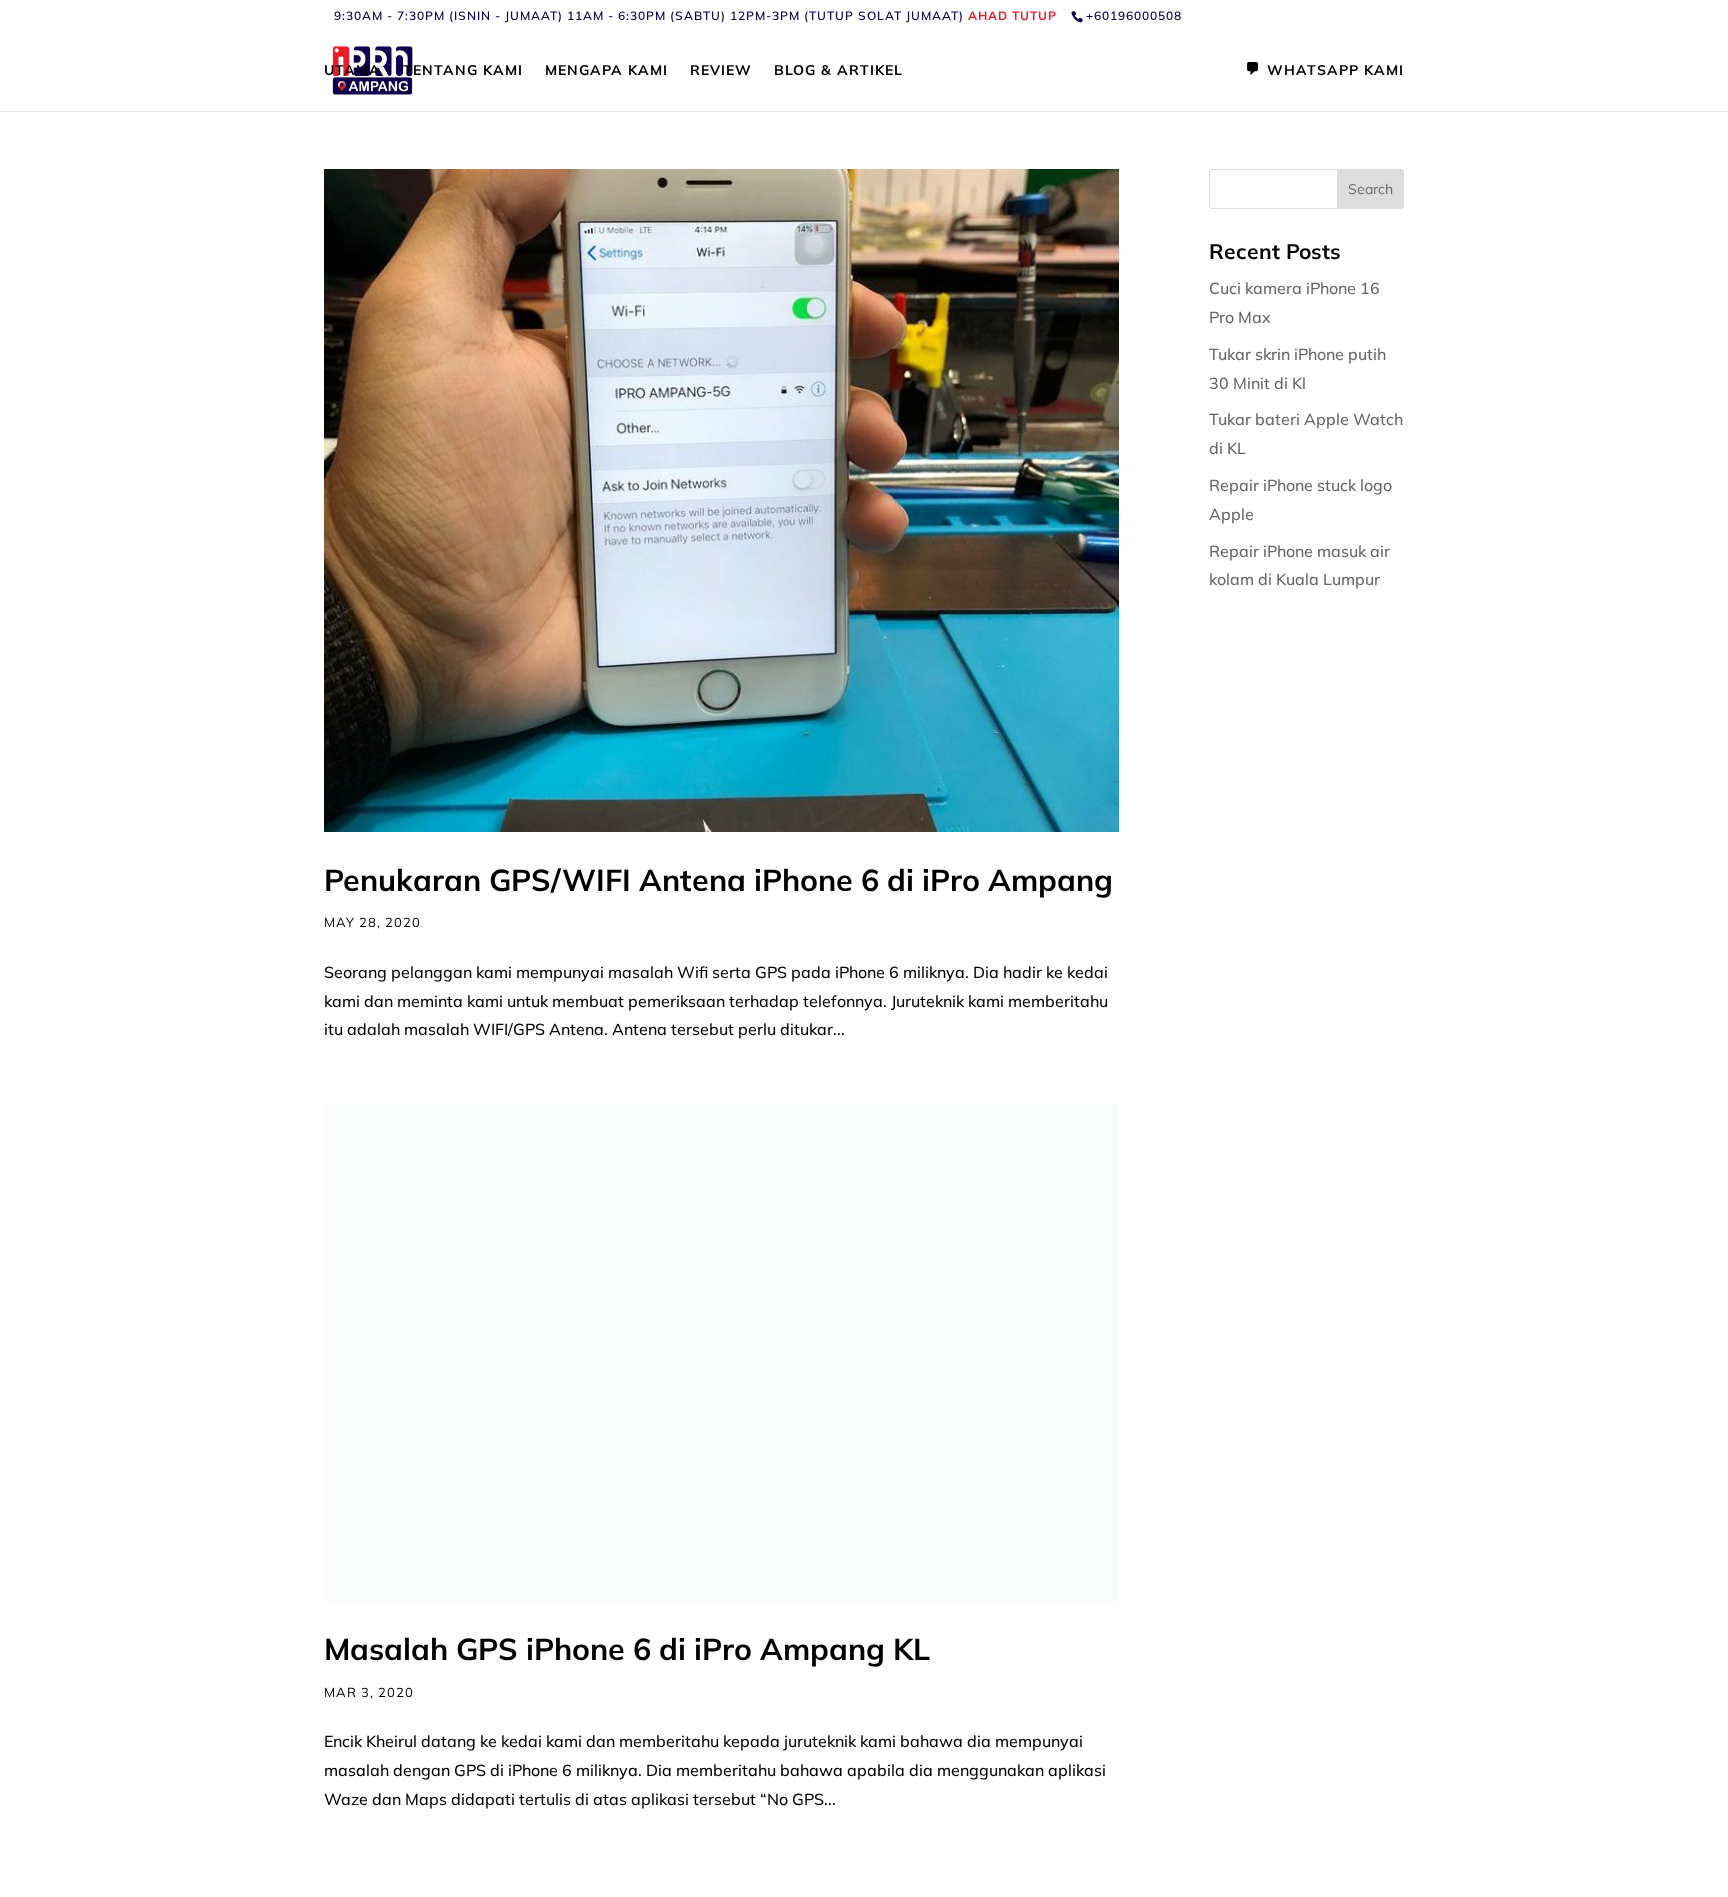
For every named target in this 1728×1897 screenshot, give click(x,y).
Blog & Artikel (838, 71)
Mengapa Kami (606, 71)
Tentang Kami (463, 71)
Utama (352, 71)
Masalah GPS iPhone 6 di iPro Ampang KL (627, 1649)
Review (721, 71)
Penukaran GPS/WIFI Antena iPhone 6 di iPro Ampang (718, 880)
